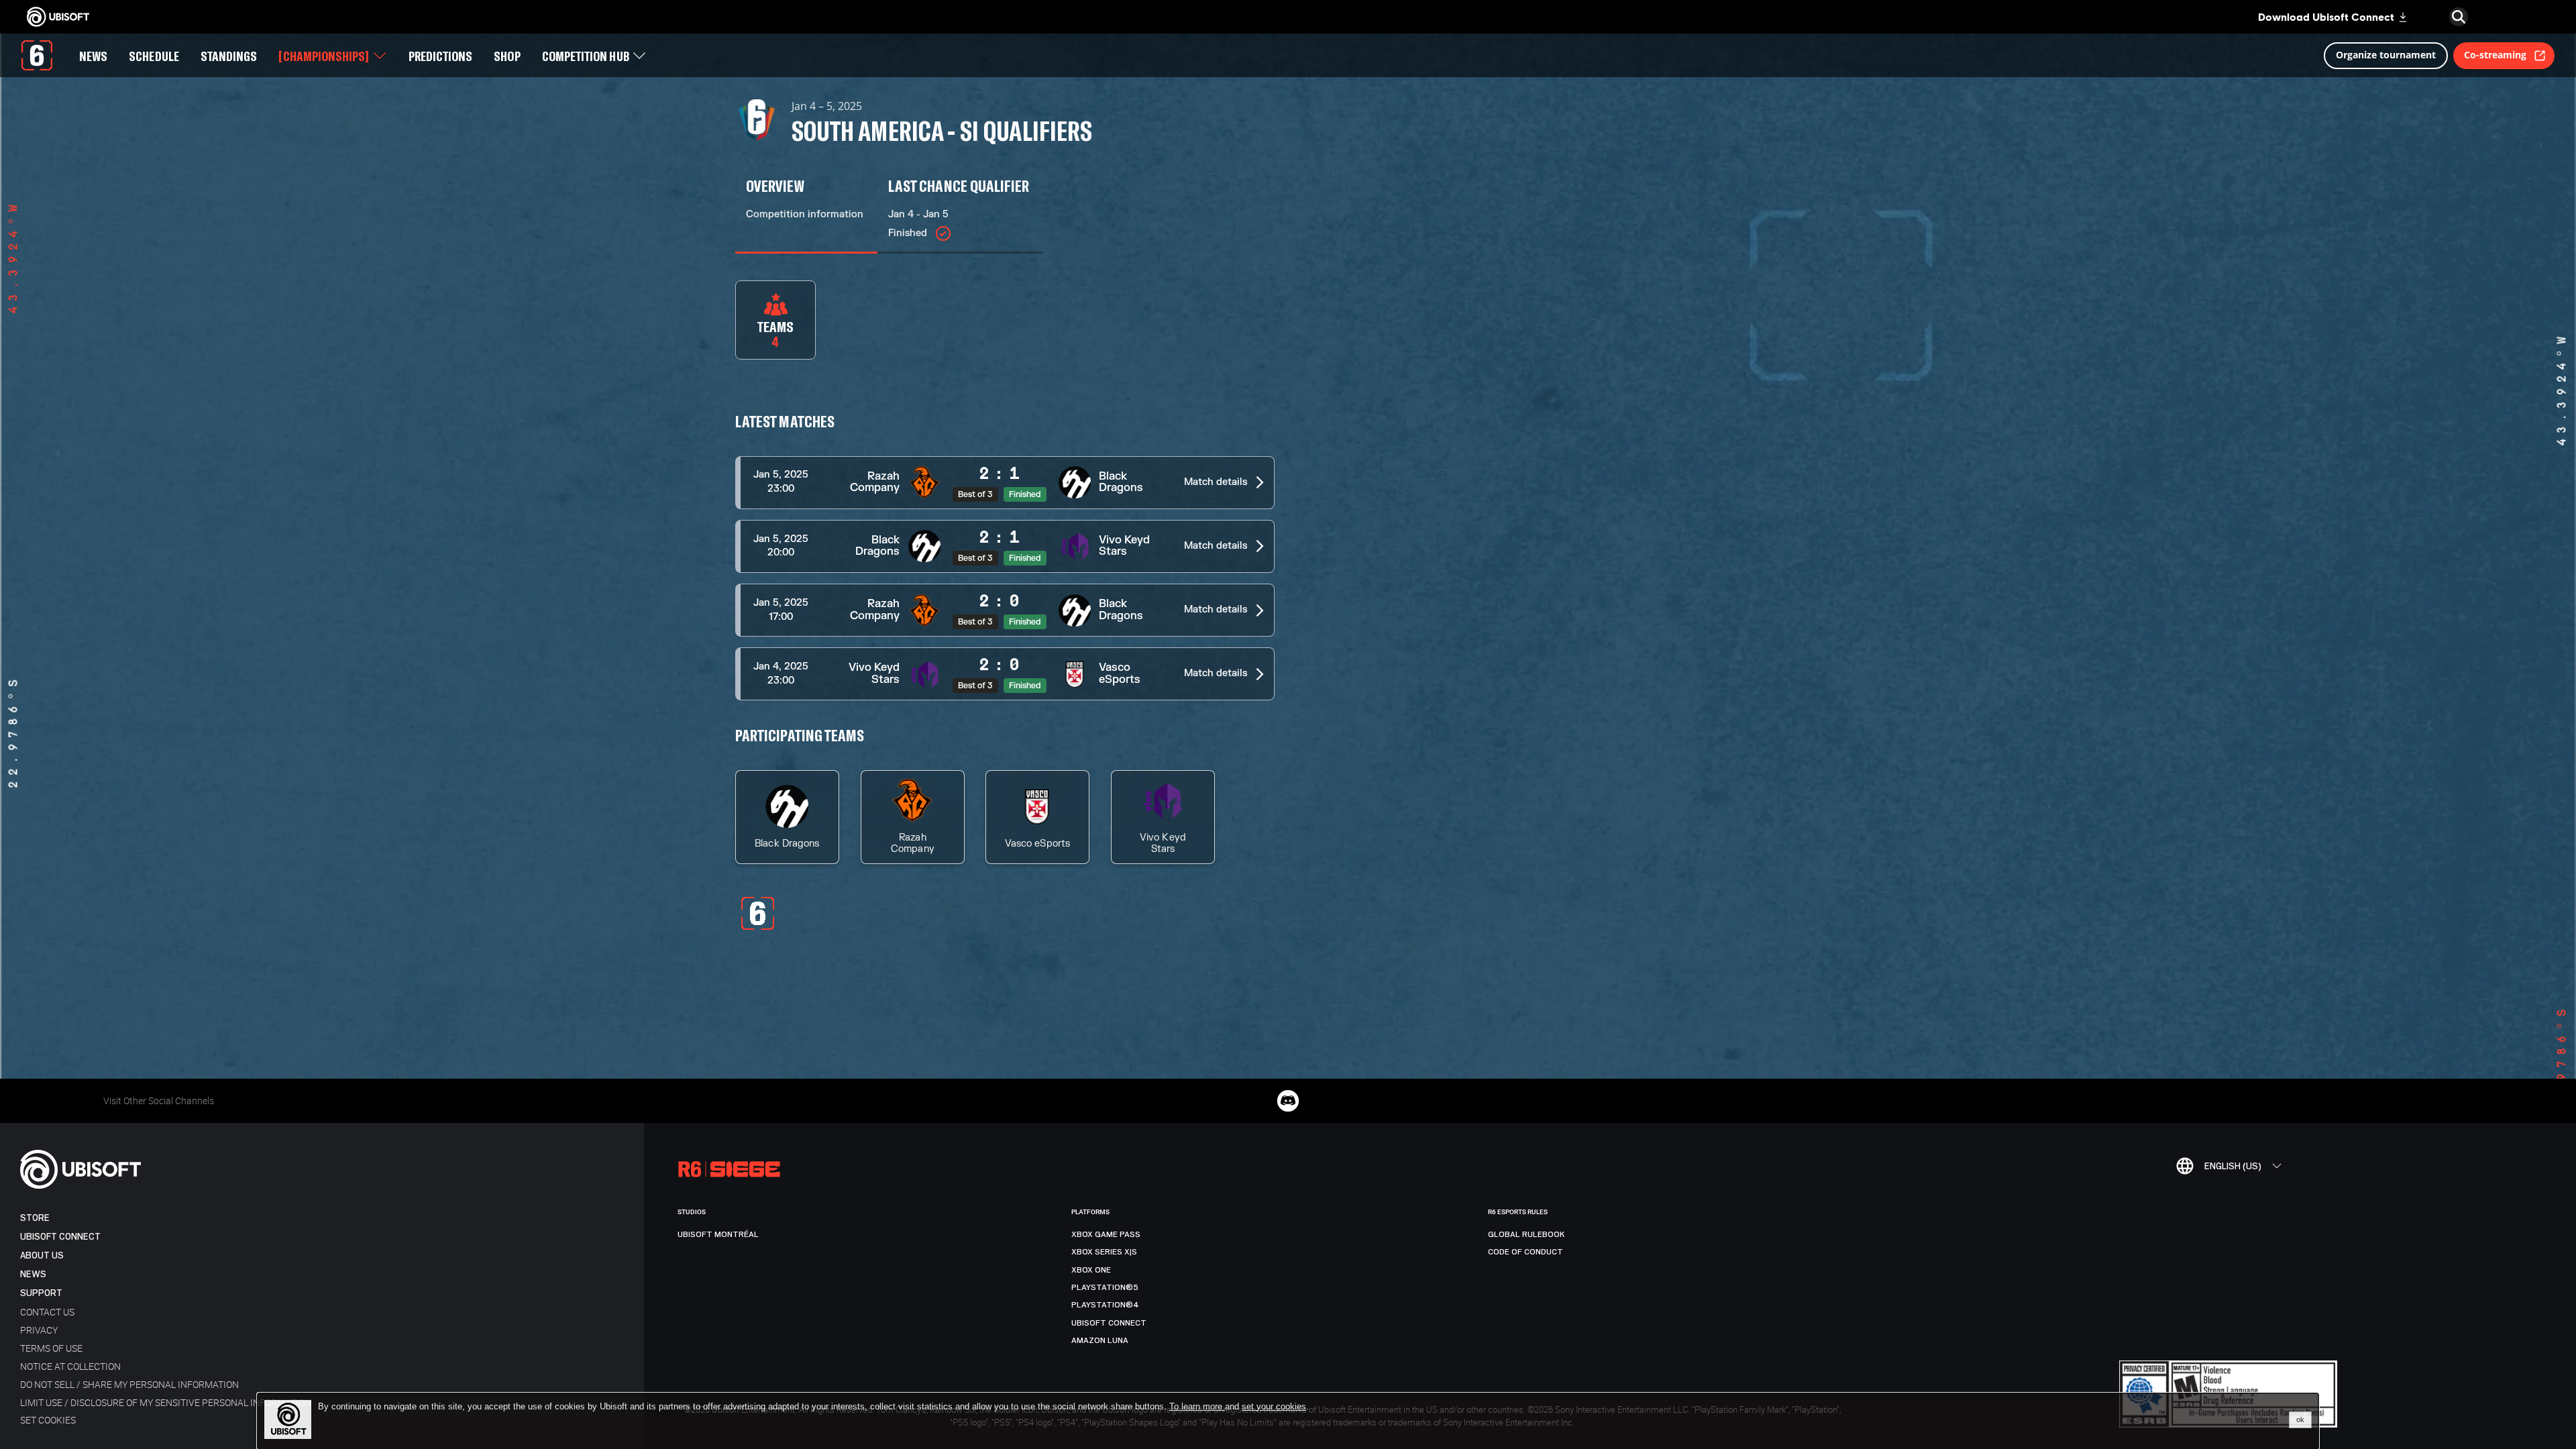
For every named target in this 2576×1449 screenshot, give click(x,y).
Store (35, 1218)
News (33, 1274)
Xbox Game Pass (1106, 1234)
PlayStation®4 (1105, 1305)
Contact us (47, 1312)
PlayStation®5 (1105, 1287)
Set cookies (48, 1420)
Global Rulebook (1526, 1234)
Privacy (39, 1330)
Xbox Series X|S (1104, 1252)
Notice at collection (70, 1366)
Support (41, 1293)
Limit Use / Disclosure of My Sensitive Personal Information (166, 1402)
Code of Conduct (1525, 1252)
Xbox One (1091, 1270)
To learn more (1197, 1406)
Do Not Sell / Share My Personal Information (129, 1384)
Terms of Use (51, 1348)
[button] (1005, 483)
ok (2300, 1419)
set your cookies (1274, 1407)
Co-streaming (2495, 55)
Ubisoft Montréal (718, 1234)
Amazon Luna (1100, 1340)
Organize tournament (2386, 55)
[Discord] (1288, 1101)
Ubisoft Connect (60, 1237)
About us (42, 1255)
